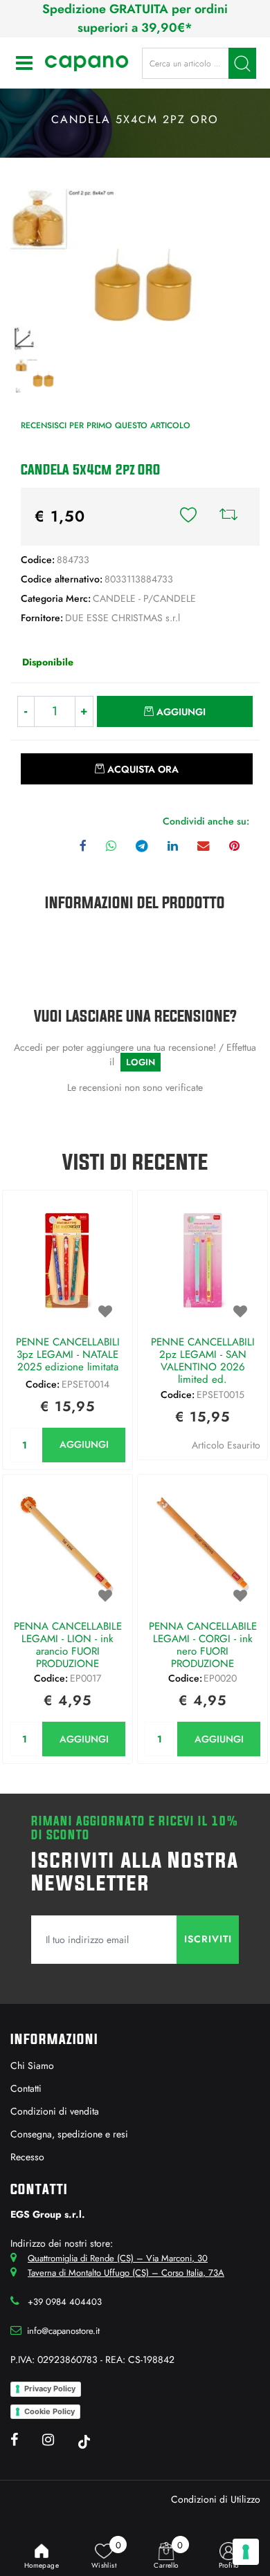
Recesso (27, 2157)
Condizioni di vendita (55, 2111)
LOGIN (141, 1062)
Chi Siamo (32, 2066)
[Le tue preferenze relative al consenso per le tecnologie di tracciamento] (246, 2552)
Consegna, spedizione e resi (69, 2134)
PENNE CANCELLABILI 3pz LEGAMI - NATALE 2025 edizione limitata (68, 1355)
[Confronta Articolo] (228, 517)
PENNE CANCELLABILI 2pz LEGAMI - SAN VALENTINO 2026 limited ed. (203, 1361)
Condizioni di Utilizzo (216, 2499)
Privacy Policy (50, 2389)
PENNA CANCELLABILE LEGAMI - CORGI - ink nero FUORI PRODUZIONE (203, 1645)
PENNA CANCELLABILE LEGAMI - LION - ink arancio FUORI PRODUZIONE (68, 1645)
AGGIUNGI (84, 1444)
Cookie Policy (49, 2411)
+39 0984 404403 (65, 2302)
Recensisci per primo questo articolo (106, 425)
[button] (242, 63)
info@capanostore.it (63, 2331)
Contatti (26, 2088)
